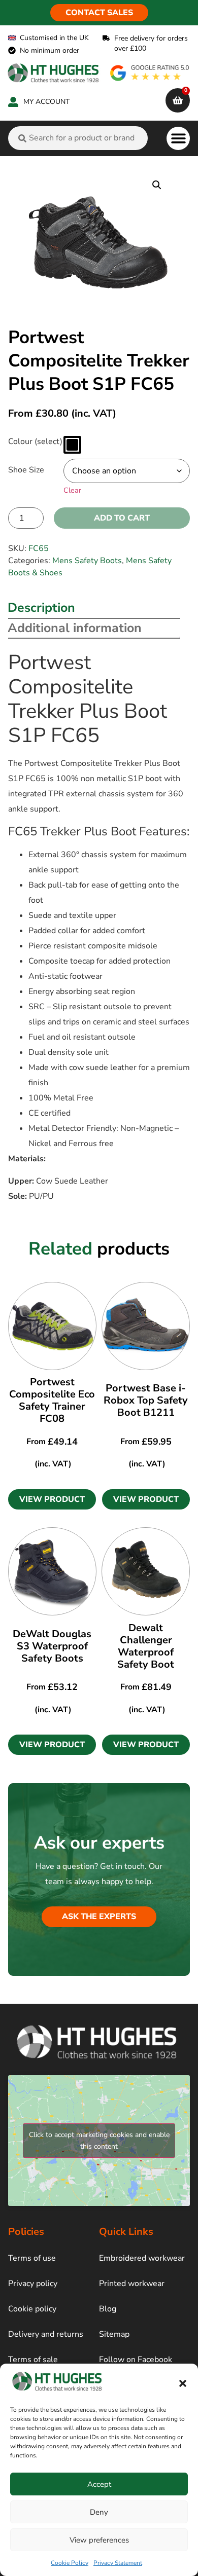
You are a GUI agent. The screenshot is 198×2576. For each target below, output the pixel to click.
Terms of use (32, 2258)
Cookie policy (32, 2309)
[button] (183, 2383)
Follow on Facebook (136, 2360)
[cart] (178, 100)
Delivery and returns (46, 2334)
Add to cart (122, 518)
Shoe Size (26, 470)
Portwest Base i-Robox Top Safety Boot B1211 (146, 1400)
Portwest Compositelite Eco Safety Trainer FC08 (52, 1400)
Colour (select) (35, 441)
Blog (108, 2309)
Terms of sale (33, 2360)
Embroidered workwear (142, 2258)
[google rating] (150, 73)
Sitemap (114, 2334)
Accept (99, 2484)
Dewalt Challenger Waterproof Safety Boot (146, 1646)
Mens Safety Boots (87, 561)
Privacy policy (33, 2284)
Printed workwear (132, 2284)
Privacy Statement (118, 2563)
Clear (72, 490)
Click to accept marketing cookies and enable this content (99, 2141)
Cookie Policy (70, 2563)
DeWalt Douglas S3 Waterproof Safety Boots (52, 1646)
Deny (99, 2512)
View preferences (99, 2540)
